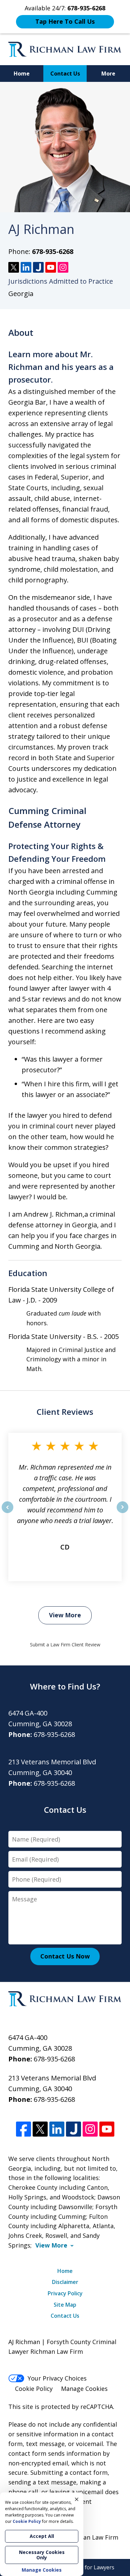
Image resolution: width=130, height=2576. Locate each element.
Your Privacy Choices (57, 2378)
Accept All (42, 2536)
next (122, 1513)
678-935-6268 (53, 251)
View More (65, 1615)
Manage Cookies (84, 2389)
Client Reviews (65, 1412)
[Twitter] (40, 2129)
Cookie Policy (34, 2389)
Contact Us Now (65, 1956)
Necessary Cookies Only (42, 2555)
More (108, 74)
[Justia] (73, 2129)
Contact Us (65, 74)
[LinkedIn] (57, 2129)
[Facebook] (23, 2129)
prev (7, 1513)
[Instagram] (90, 2129)
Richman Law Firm (92, 2537)
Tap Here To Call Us (65, 21)
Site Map (65, 2305)
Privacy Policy (65, 2293)
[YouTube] (107, 2129)
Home (22, 74)
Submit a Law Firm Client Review (65, 1645)
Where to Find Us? (65, 1686)
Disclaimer (65, 2282)
